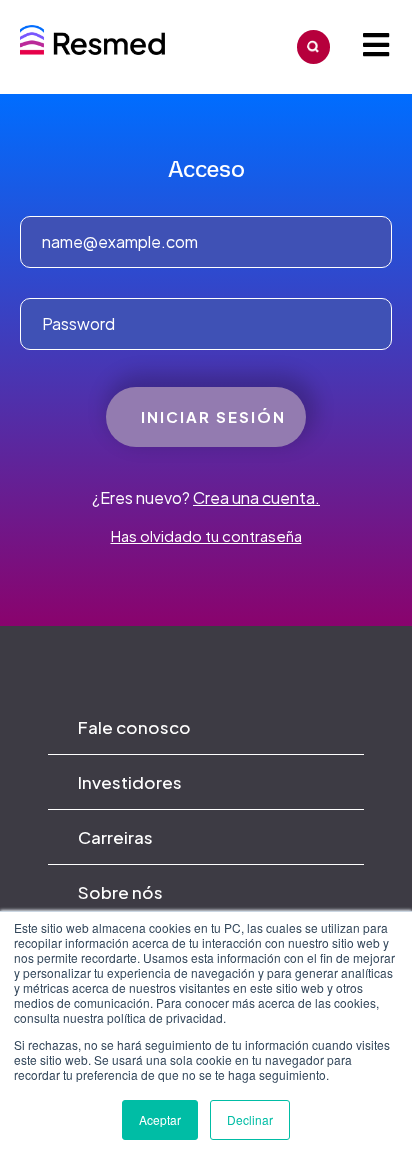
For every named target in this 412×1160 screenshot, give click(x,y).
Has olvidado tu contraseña (206, 535)
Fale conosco (134, 727)
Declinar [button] (250, 1119)
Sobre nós (120, 892)
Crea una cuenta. (256, 497)
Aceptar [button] (160, 1119)
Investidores (130, 782)
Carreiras (115, 837)
